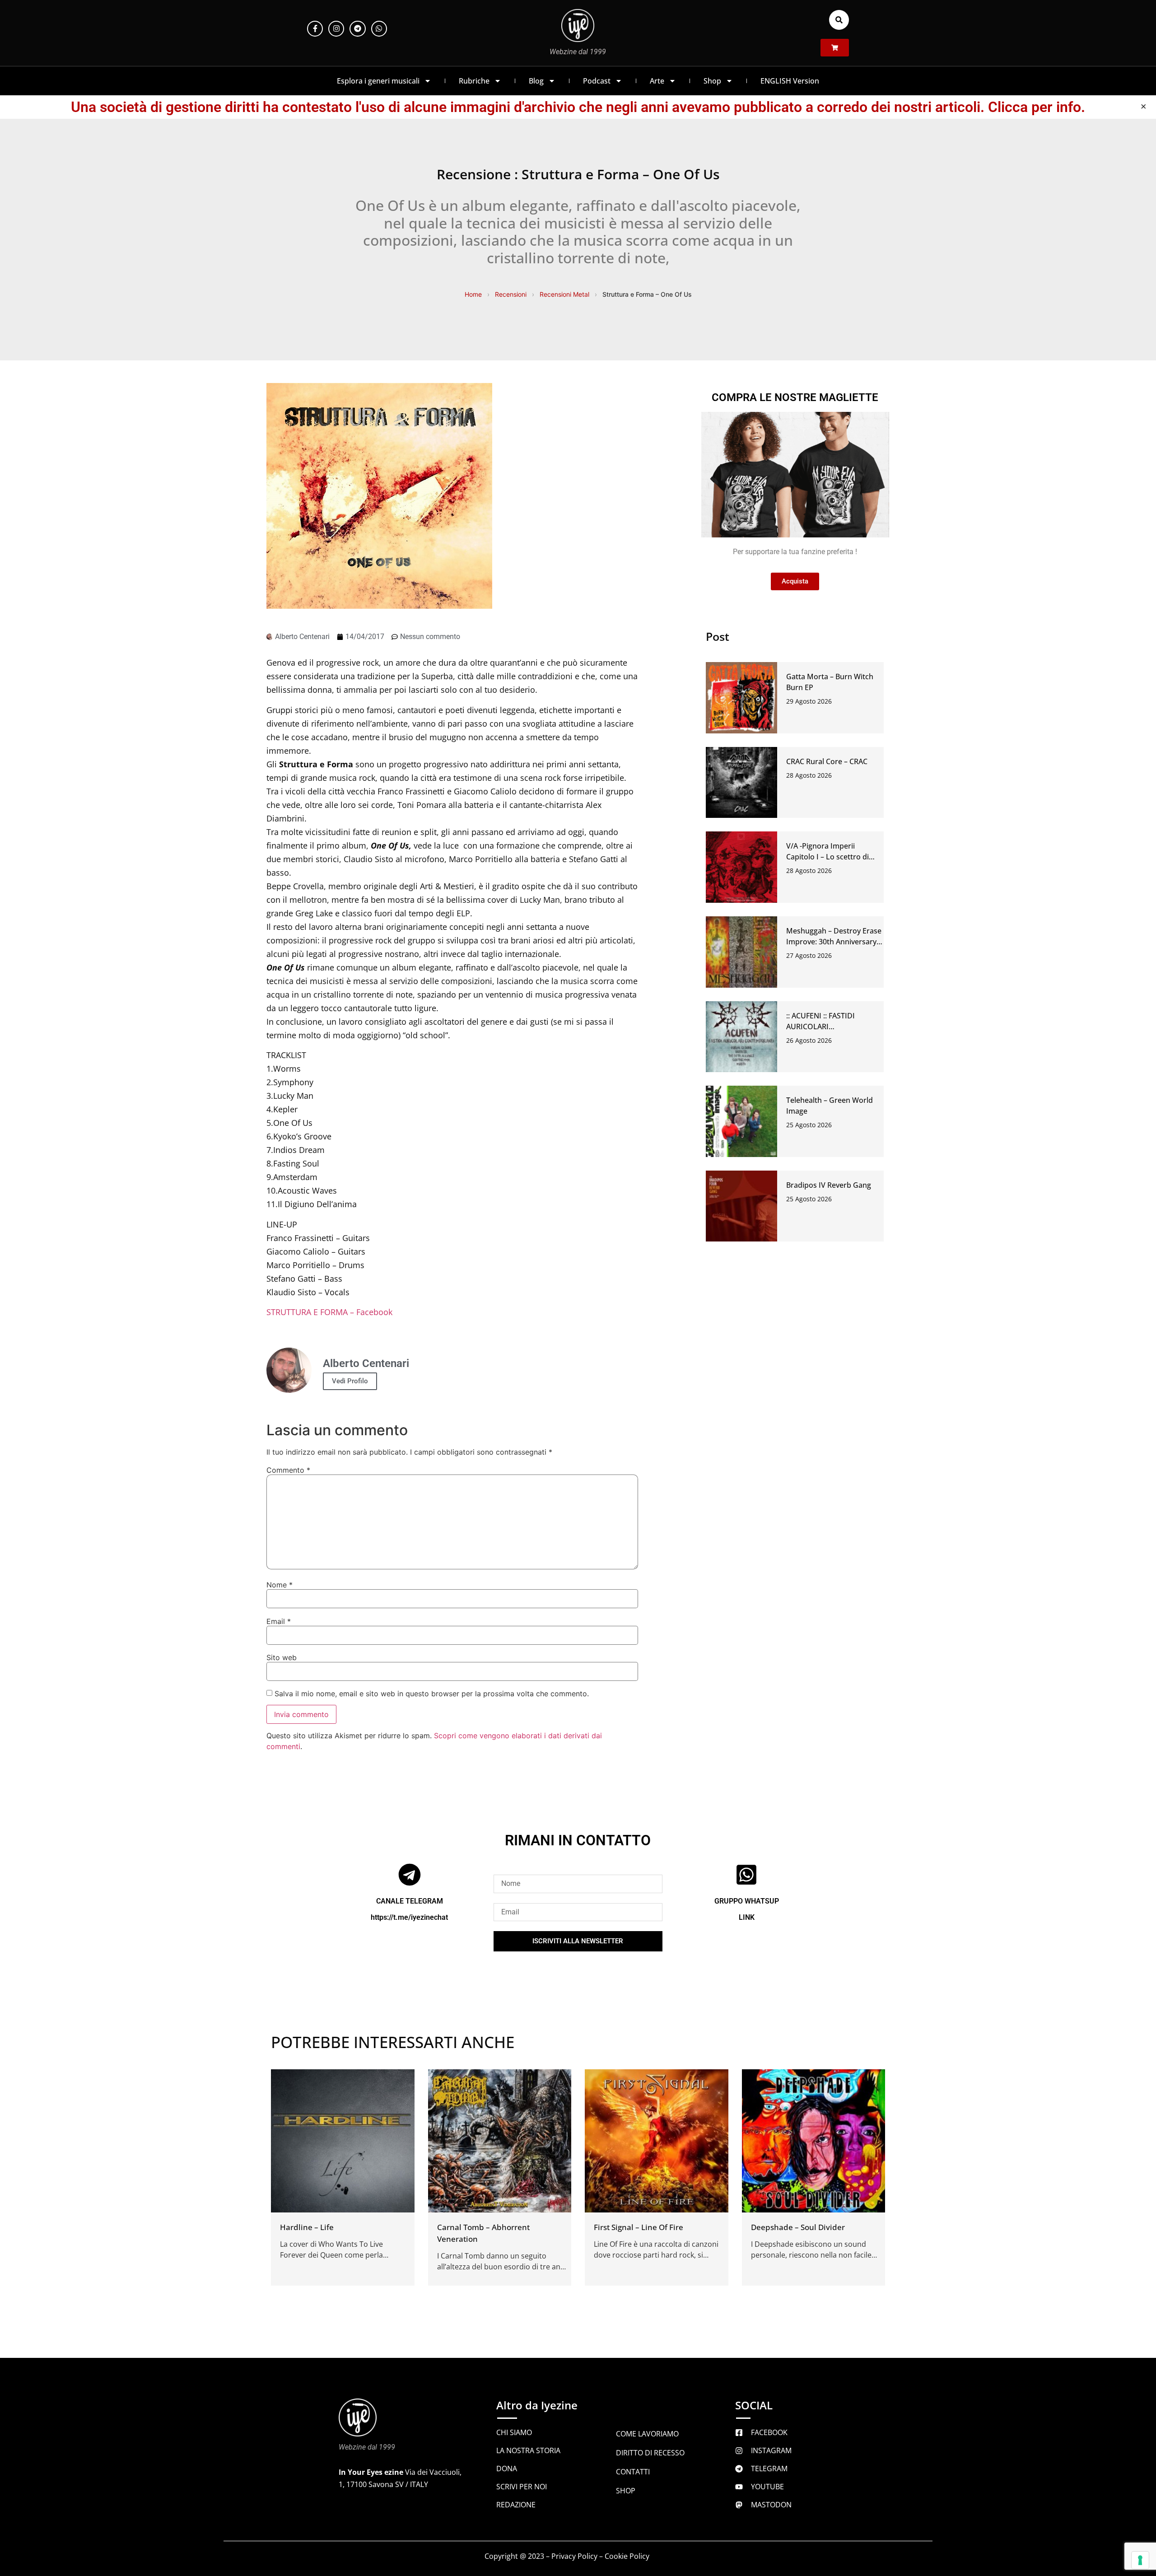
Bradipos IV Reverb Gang (829, 1185)
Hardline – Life (307, 2227)
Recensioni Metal (564, 294)
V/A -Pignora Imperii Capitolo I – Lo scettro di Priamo (827, 857)
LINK (747, 1917)
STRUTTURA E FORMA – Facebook (329, 1312)
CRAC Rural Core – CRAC (827, 761)
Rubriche (474, 81)
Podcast (597, 81)
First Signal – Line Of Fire (639, 2227)
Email (279, 1621)
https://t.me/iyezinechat (409, 1917)
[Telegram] (357, 29)
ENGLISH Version (790, 81)
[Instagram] (336, 29)
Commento (288, 1470)
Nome (280, 1585)
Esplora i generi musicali (378, 81)
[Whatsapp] (379, 29)
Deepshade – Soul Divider (798, 2227)
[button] (839, 20)
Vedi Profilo (350, 1381)
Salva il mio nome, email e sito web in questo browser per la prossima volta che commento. (432, 1694)
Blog (536, 81)
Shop (712, 81)
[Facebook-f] (315, 29)
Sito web (282, 1657)
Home (473, 294)
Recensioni (511, 294)
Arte (657, 81)
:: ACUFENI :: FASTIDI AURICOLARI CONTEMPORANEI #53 (824, 1027)
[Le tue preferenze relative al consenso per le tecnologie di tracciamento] (1140, 2560)
